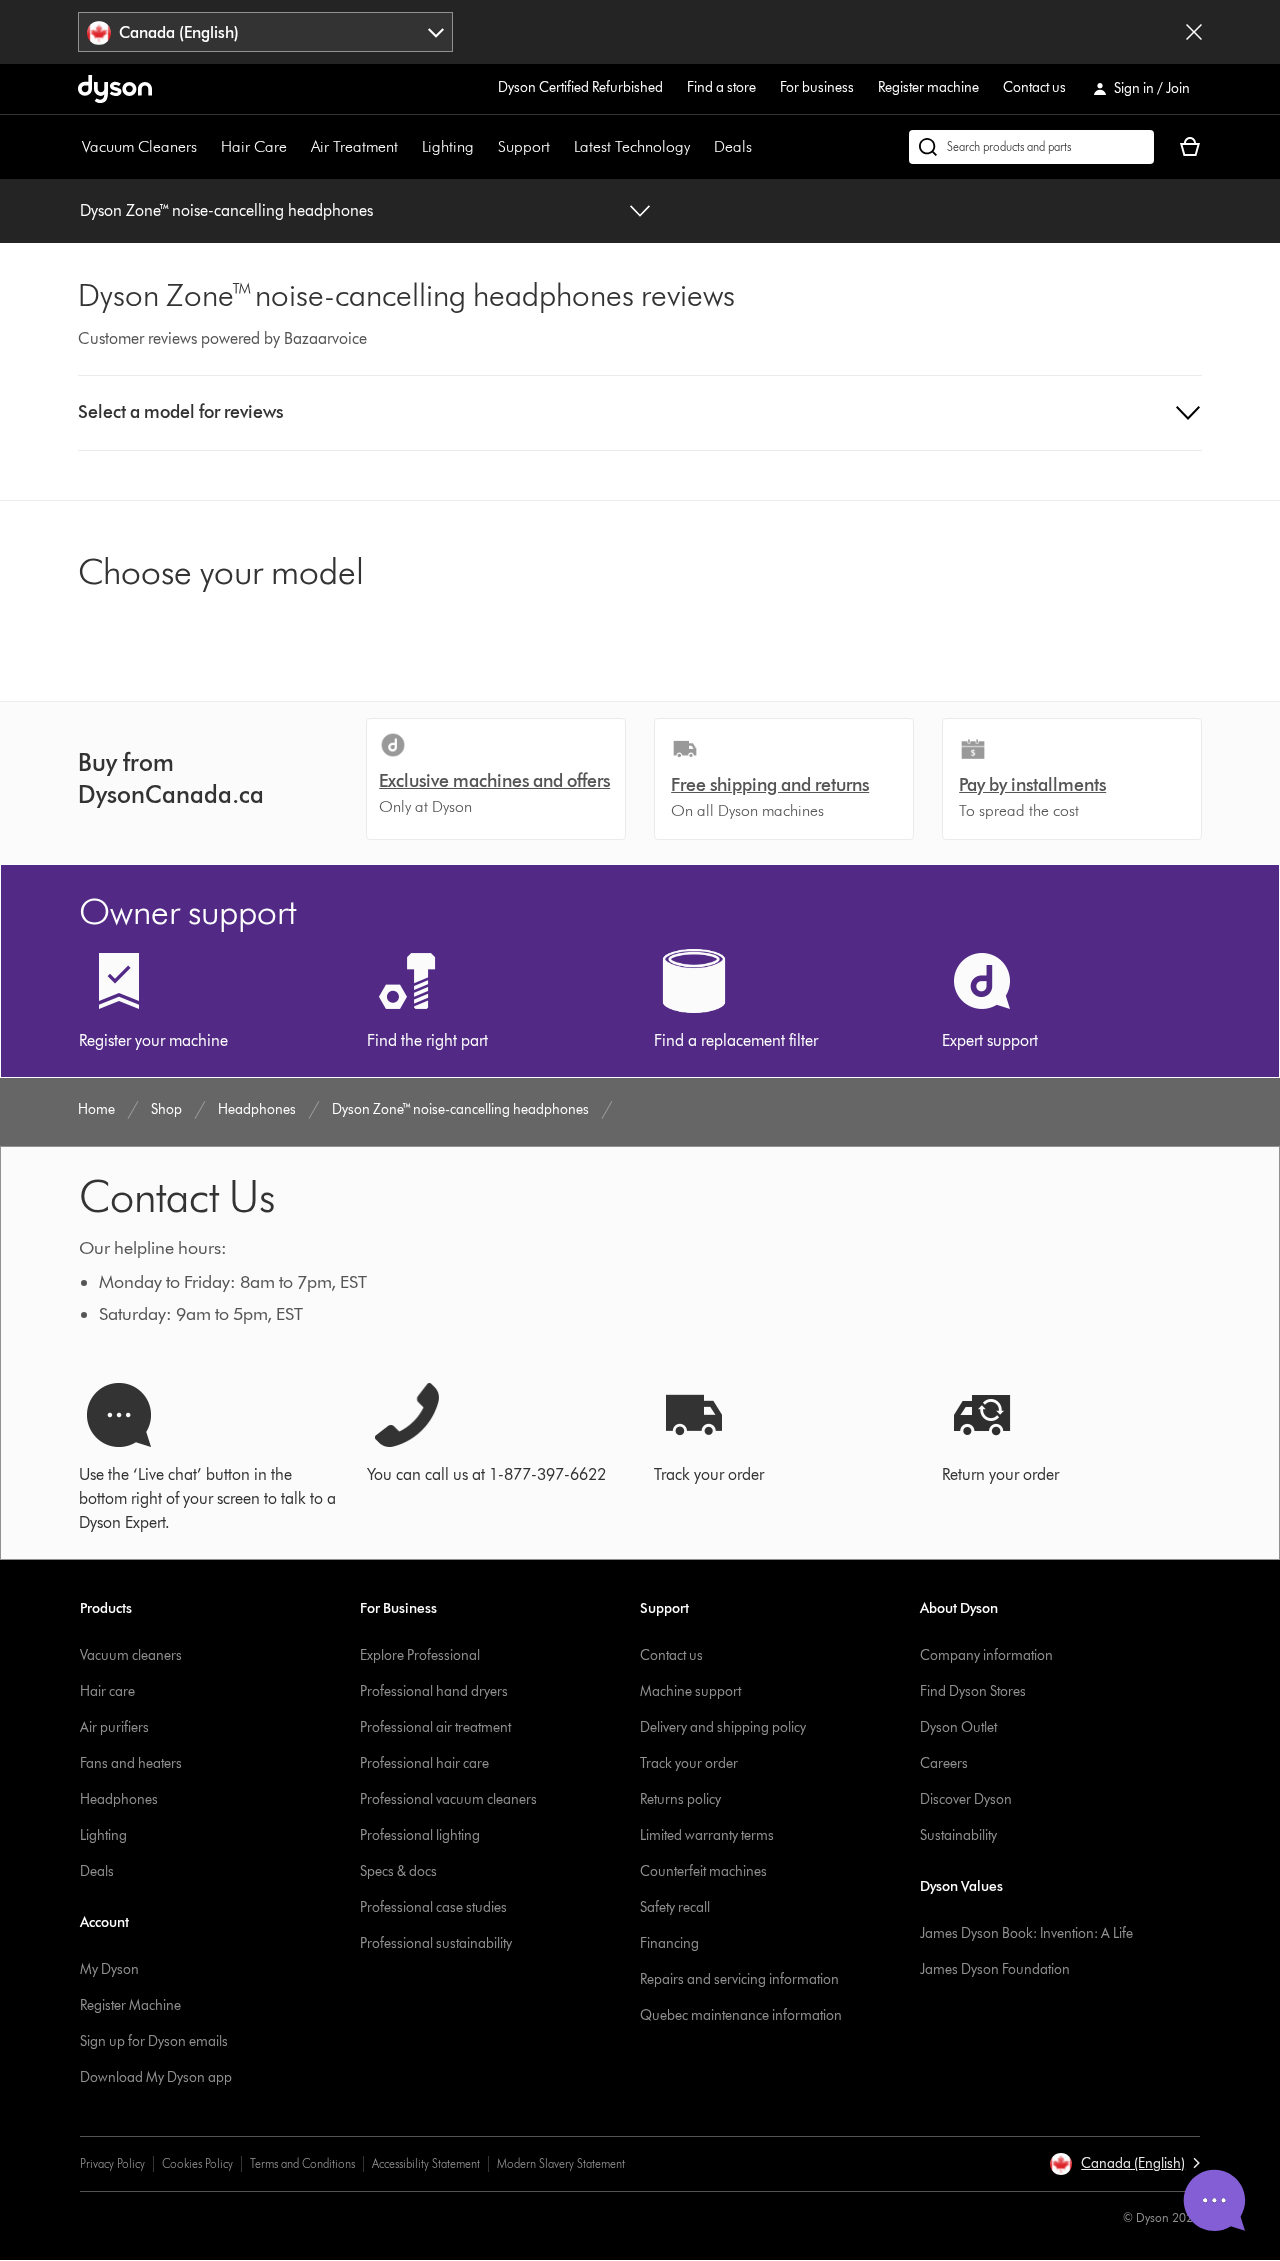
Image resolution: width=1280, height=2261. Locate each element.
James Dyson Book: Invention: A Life (1026, 1933)
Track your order (689, 1763)
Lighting (448, 146)
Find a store (721, 87)
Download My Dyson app (156, 2077)
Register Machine (130, 2005)
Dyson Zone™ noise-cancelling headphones (226, 210)
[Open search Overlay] (1031, 147)
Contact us (1034, 87)
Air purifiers (114, 1727)
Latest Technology (632, 146)
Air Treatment (354, 146)
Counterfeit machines (703, 1871)
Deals (733, 146)
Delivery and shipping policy (723, 1727)
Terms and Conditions (302, 2163)
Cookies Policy (197, 2163)
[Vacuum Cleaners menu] (207, 147)
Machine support (690, 1691)
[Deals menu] (762, 147)
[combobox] (265, 32)
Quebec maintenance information (741, 2015)
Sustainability (958, 1835)
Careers (944, 1763)
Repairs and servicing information (739, 1979)
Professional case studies (433, 1907)
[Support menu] (560, 147)
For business (817, 87)
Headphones (119, 1799)
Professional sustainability (436, 1943)
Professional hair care (424, 1763)
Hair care (107, 1691)
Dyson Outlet (958, 1727)
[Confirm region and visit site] (1194, 32)
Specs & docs (398, 1871)
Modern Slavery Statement (561, 2163)
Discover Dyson (966, 1799)
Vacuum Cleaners (139, 146)
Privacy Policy (112, 2163)
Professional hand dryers (434, 1691)
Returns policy (680, 1799)
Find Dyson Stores (973, 1691)
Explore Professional (420, 1655)
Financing (669, 1943)
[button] (640, 413)
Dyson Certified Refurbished (580, 87)
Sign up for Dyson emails (154, 2041)
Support (524, 146)
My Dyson (109, 1969)
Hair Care (254, 146)
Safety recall (675, 1907)
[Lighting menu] (484, 147)
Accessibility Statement (426, 2163)
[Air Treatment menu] (408, 147)
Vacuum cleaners (131, 1655)
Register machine (928, 87)
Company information (986, 1655)
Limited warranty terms (707, 1835)
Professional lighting (420, 1835)
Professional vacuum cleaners (448, 1799)
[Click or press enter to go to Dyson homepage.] (115, 89)
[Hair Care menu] (297, 147)
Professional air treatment (435, 1727)
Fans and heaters (131, 1763)
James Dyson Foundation (995, 1969)
